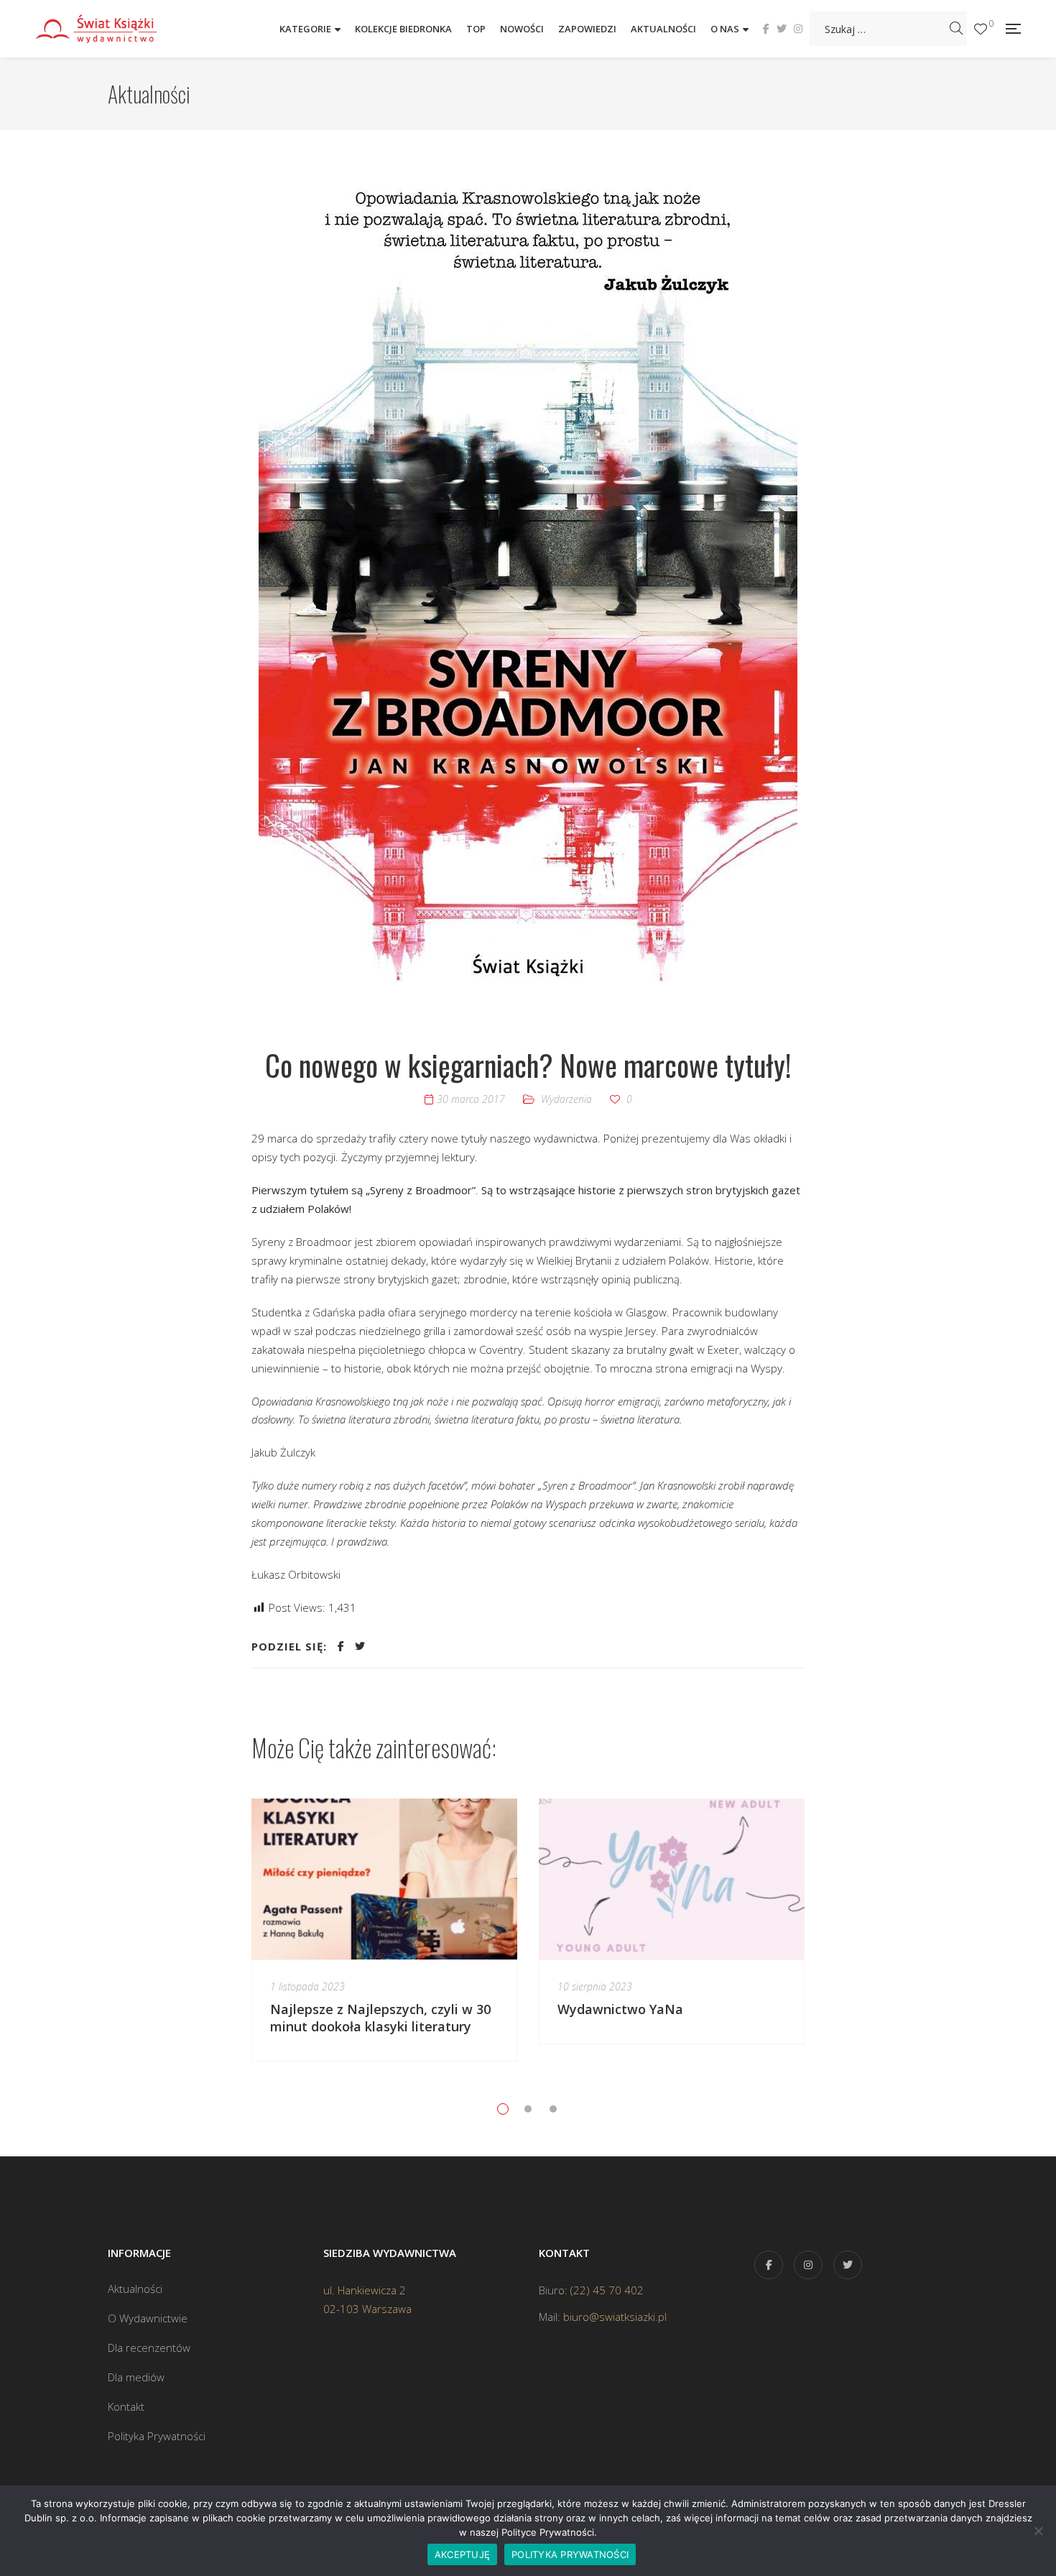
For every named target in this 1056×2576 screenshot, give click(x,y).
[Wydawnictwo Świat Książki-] (111, 28)
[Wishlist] (981, 29)
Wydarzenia (566, 1099)
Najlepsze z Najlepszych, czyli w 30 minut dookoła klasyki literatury (380, 2018)
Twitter (782, 29)
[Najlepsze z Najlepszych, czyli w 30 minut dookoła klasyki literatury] (384, 1879)
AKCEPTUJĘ (462, 2554)
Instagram (798, 29)
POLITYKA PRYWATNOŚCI (570, 2554)
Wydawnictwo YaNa (620, 2009)
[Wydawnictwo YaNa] (672, 1879)
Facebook (766, 29)
